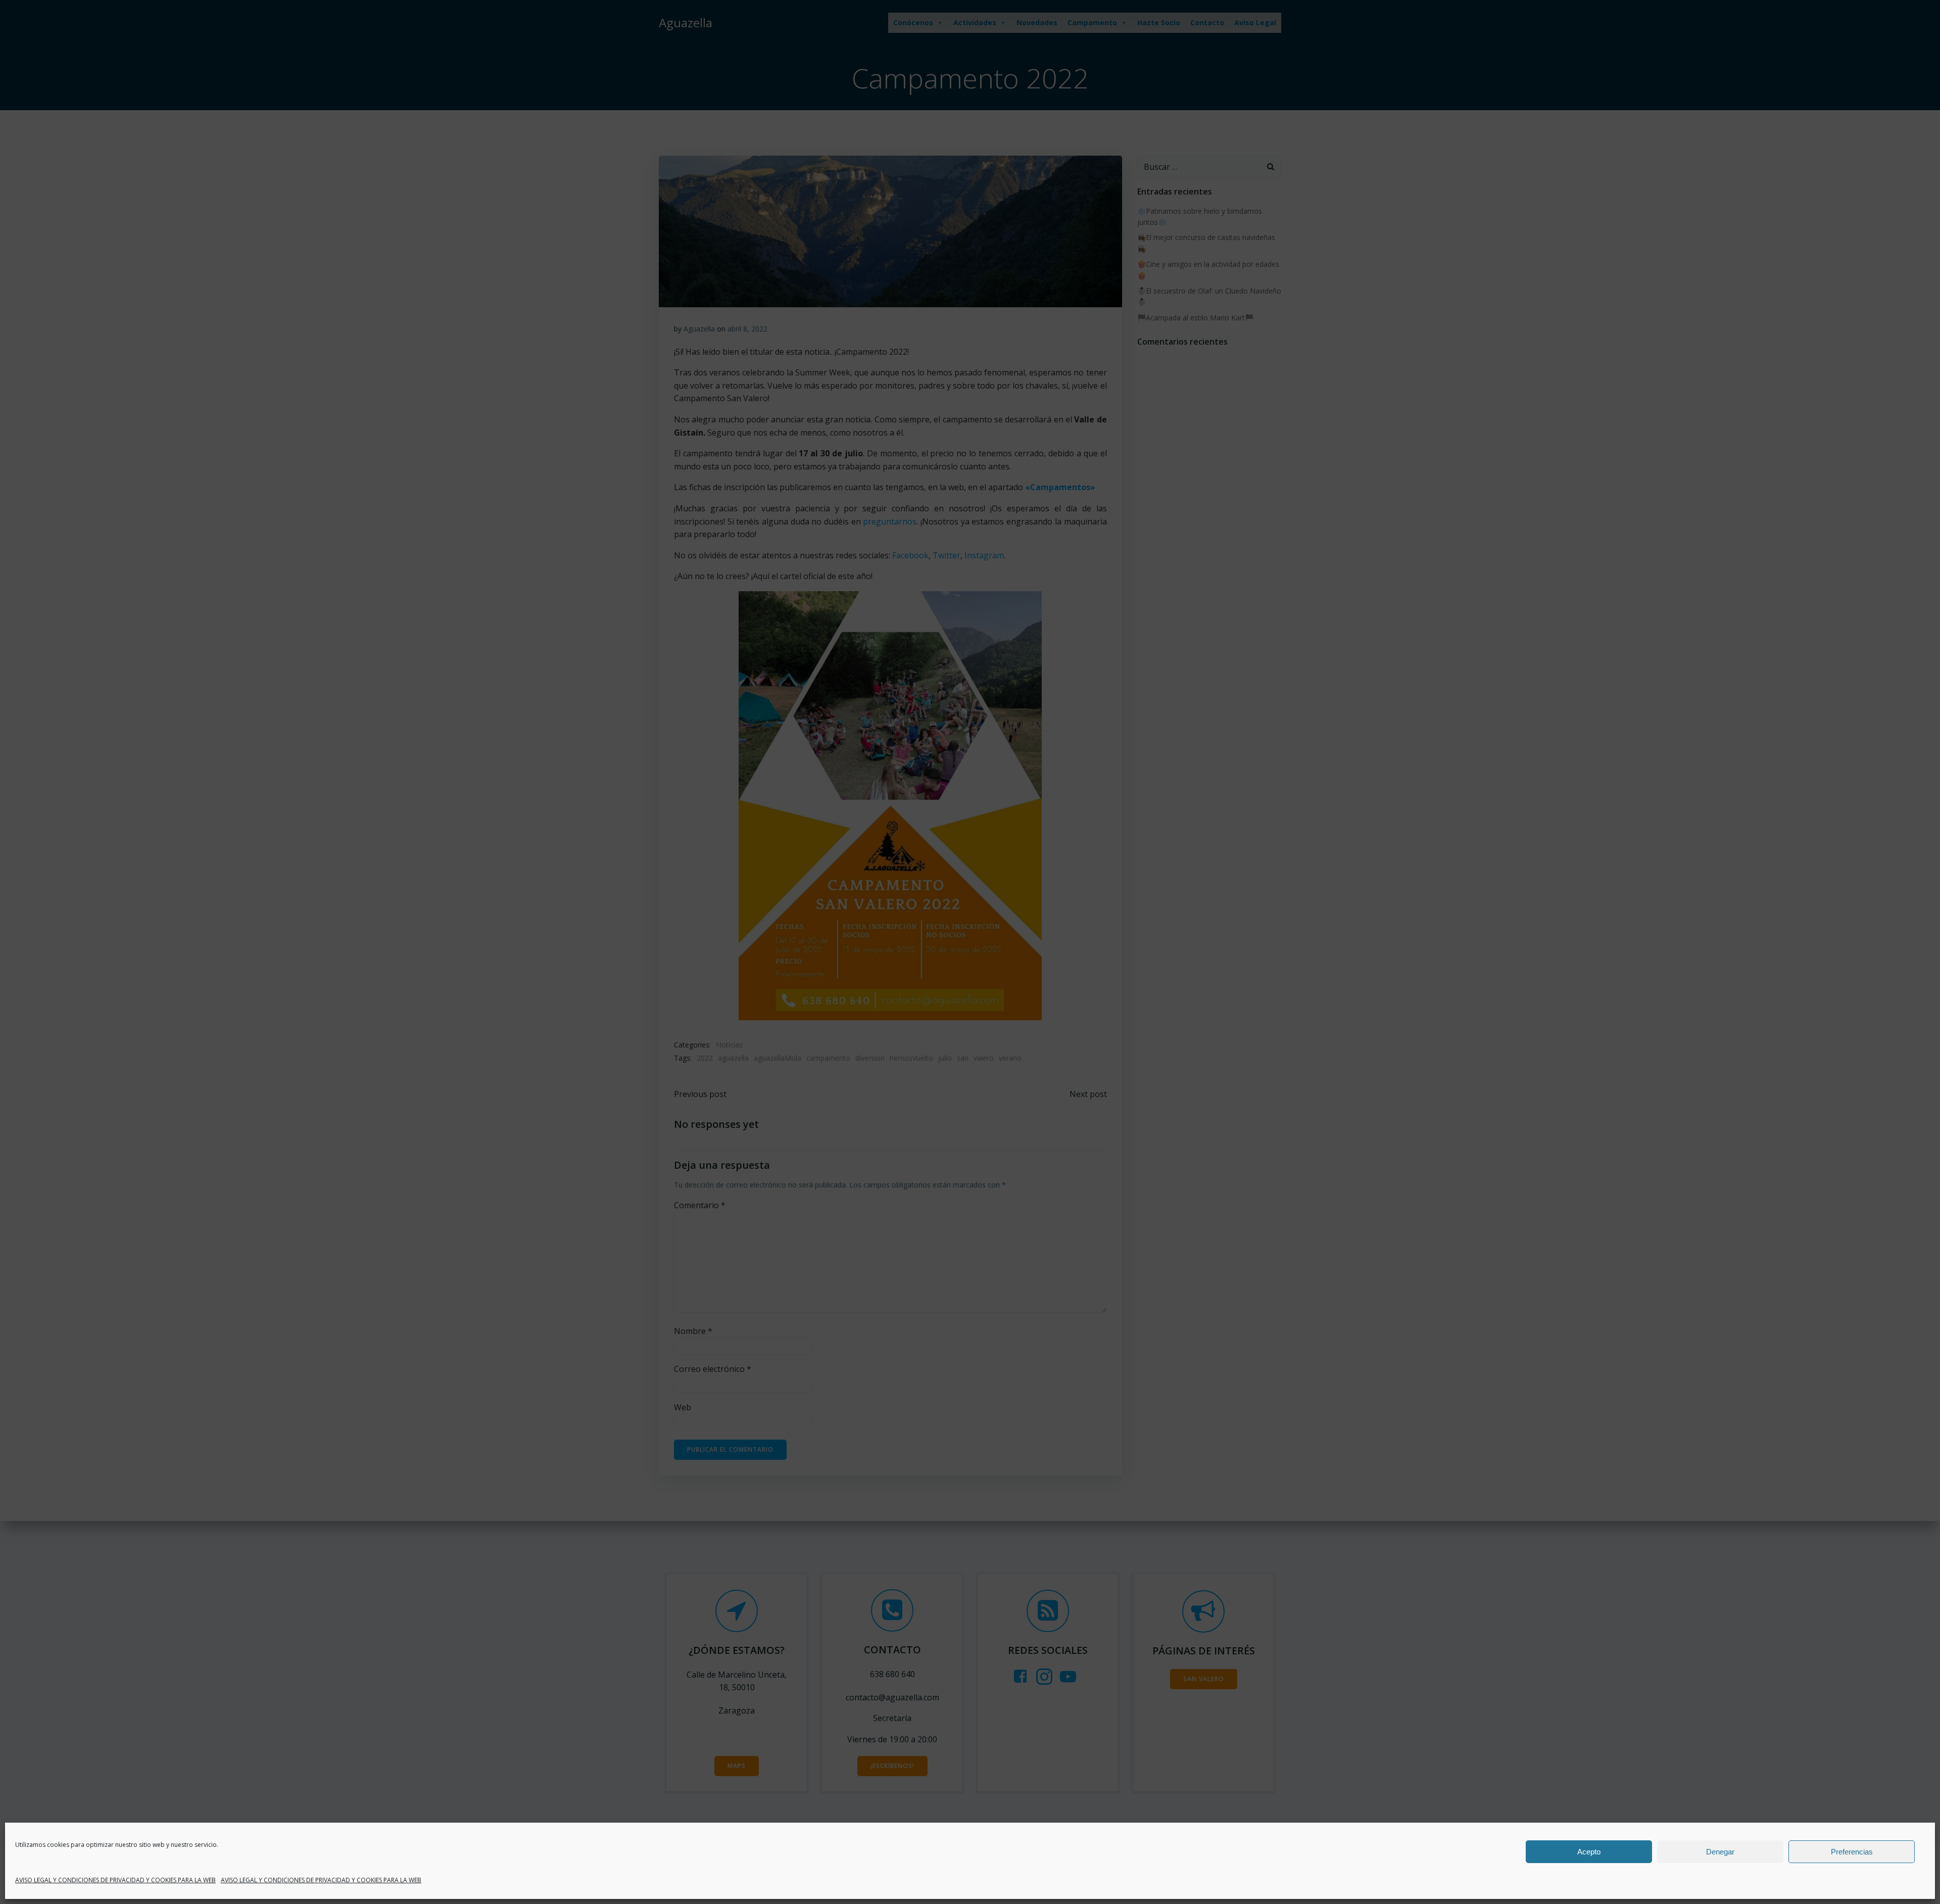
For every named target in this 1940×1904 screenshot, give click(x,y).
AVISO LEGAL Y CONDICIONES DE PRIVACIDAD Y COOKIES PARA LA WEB (115, 1880)
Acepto (1589, 1852)
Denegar (1720, 1852)
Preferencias (1852, 1852)
